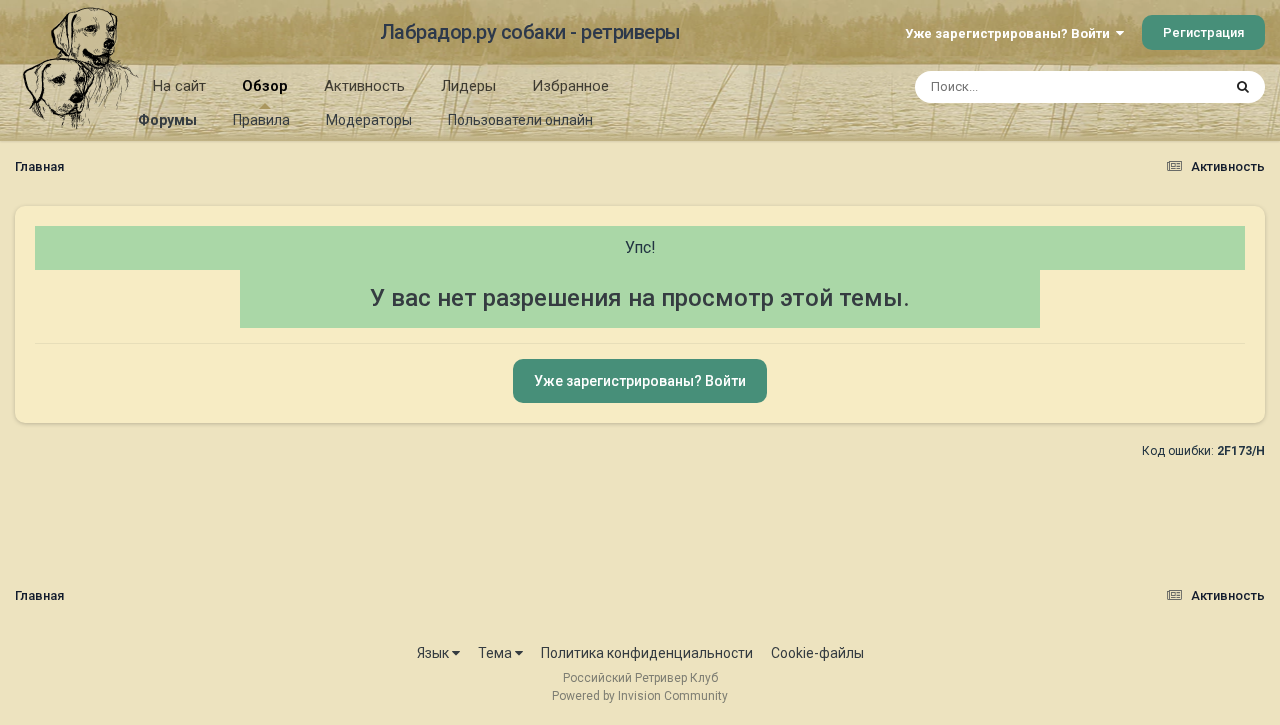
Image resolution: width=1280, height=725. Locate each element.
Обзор (265, 86)
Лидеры (468, 86)
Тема (496, 653)
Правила (261, 120)
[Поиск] (1243, 87)
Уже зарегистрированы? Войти (1010, 33)
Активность (364, 86)
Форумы (167, 120)
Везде (1176, 87)
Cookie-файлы (817, 653)
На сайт (179, 86)
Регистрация (1203, 32)
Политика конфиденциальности (647, 653)
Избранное (570, 86)
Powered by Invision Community (640, 696)
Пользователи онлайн (520, 120)
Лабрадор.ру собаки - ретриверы (530, 32)
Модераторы (369, 120)
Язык (434, 653)
